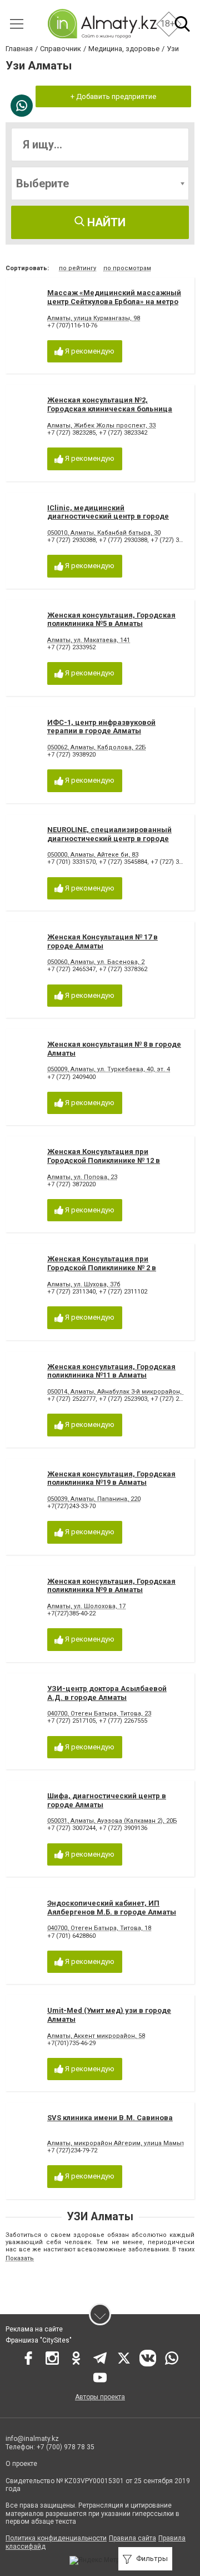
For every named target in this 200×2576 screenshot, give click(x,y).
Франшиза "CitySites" (39, 2340)
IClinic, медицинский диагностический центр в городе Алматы (108, 516)
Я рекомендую (89, 351)
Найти (105, 222)
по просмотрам (127, 268)
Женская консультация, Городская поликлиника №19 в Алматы (111, 1478)
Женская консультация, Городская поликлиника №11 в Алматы (111, 1371)
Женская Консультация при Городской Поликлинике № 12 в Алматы (104, 1160)
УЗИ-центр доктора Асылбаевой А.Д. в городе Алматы (107, 1693)
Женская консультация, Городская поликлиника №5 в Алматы (111, 620)
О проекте (22, 2464)
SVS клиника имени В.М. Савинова (110, 2118)
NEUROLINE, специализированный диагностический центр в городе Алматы (109, 838)
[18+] (102, 24)
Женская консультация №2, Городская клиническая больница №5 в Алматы (110, 409)
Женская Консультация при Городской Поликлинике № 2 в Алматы (102, 1267)
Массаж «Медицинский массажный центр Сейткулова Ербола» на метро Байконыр (114, 301)
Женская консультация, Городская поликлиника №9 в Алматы (111, 1586)
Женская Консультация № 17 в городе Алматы (102, 941)
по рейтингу (77, 268)
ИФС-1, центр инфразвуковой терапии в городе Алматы (101, 727)
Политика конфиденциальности (56, 2538)
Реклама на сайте (34, 2329)
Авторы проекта (100, 2397)
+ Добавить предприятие (113, 96)
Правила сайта (132, 2538)
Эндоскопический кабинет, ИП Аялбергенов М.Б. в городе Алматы (112, 1908)
